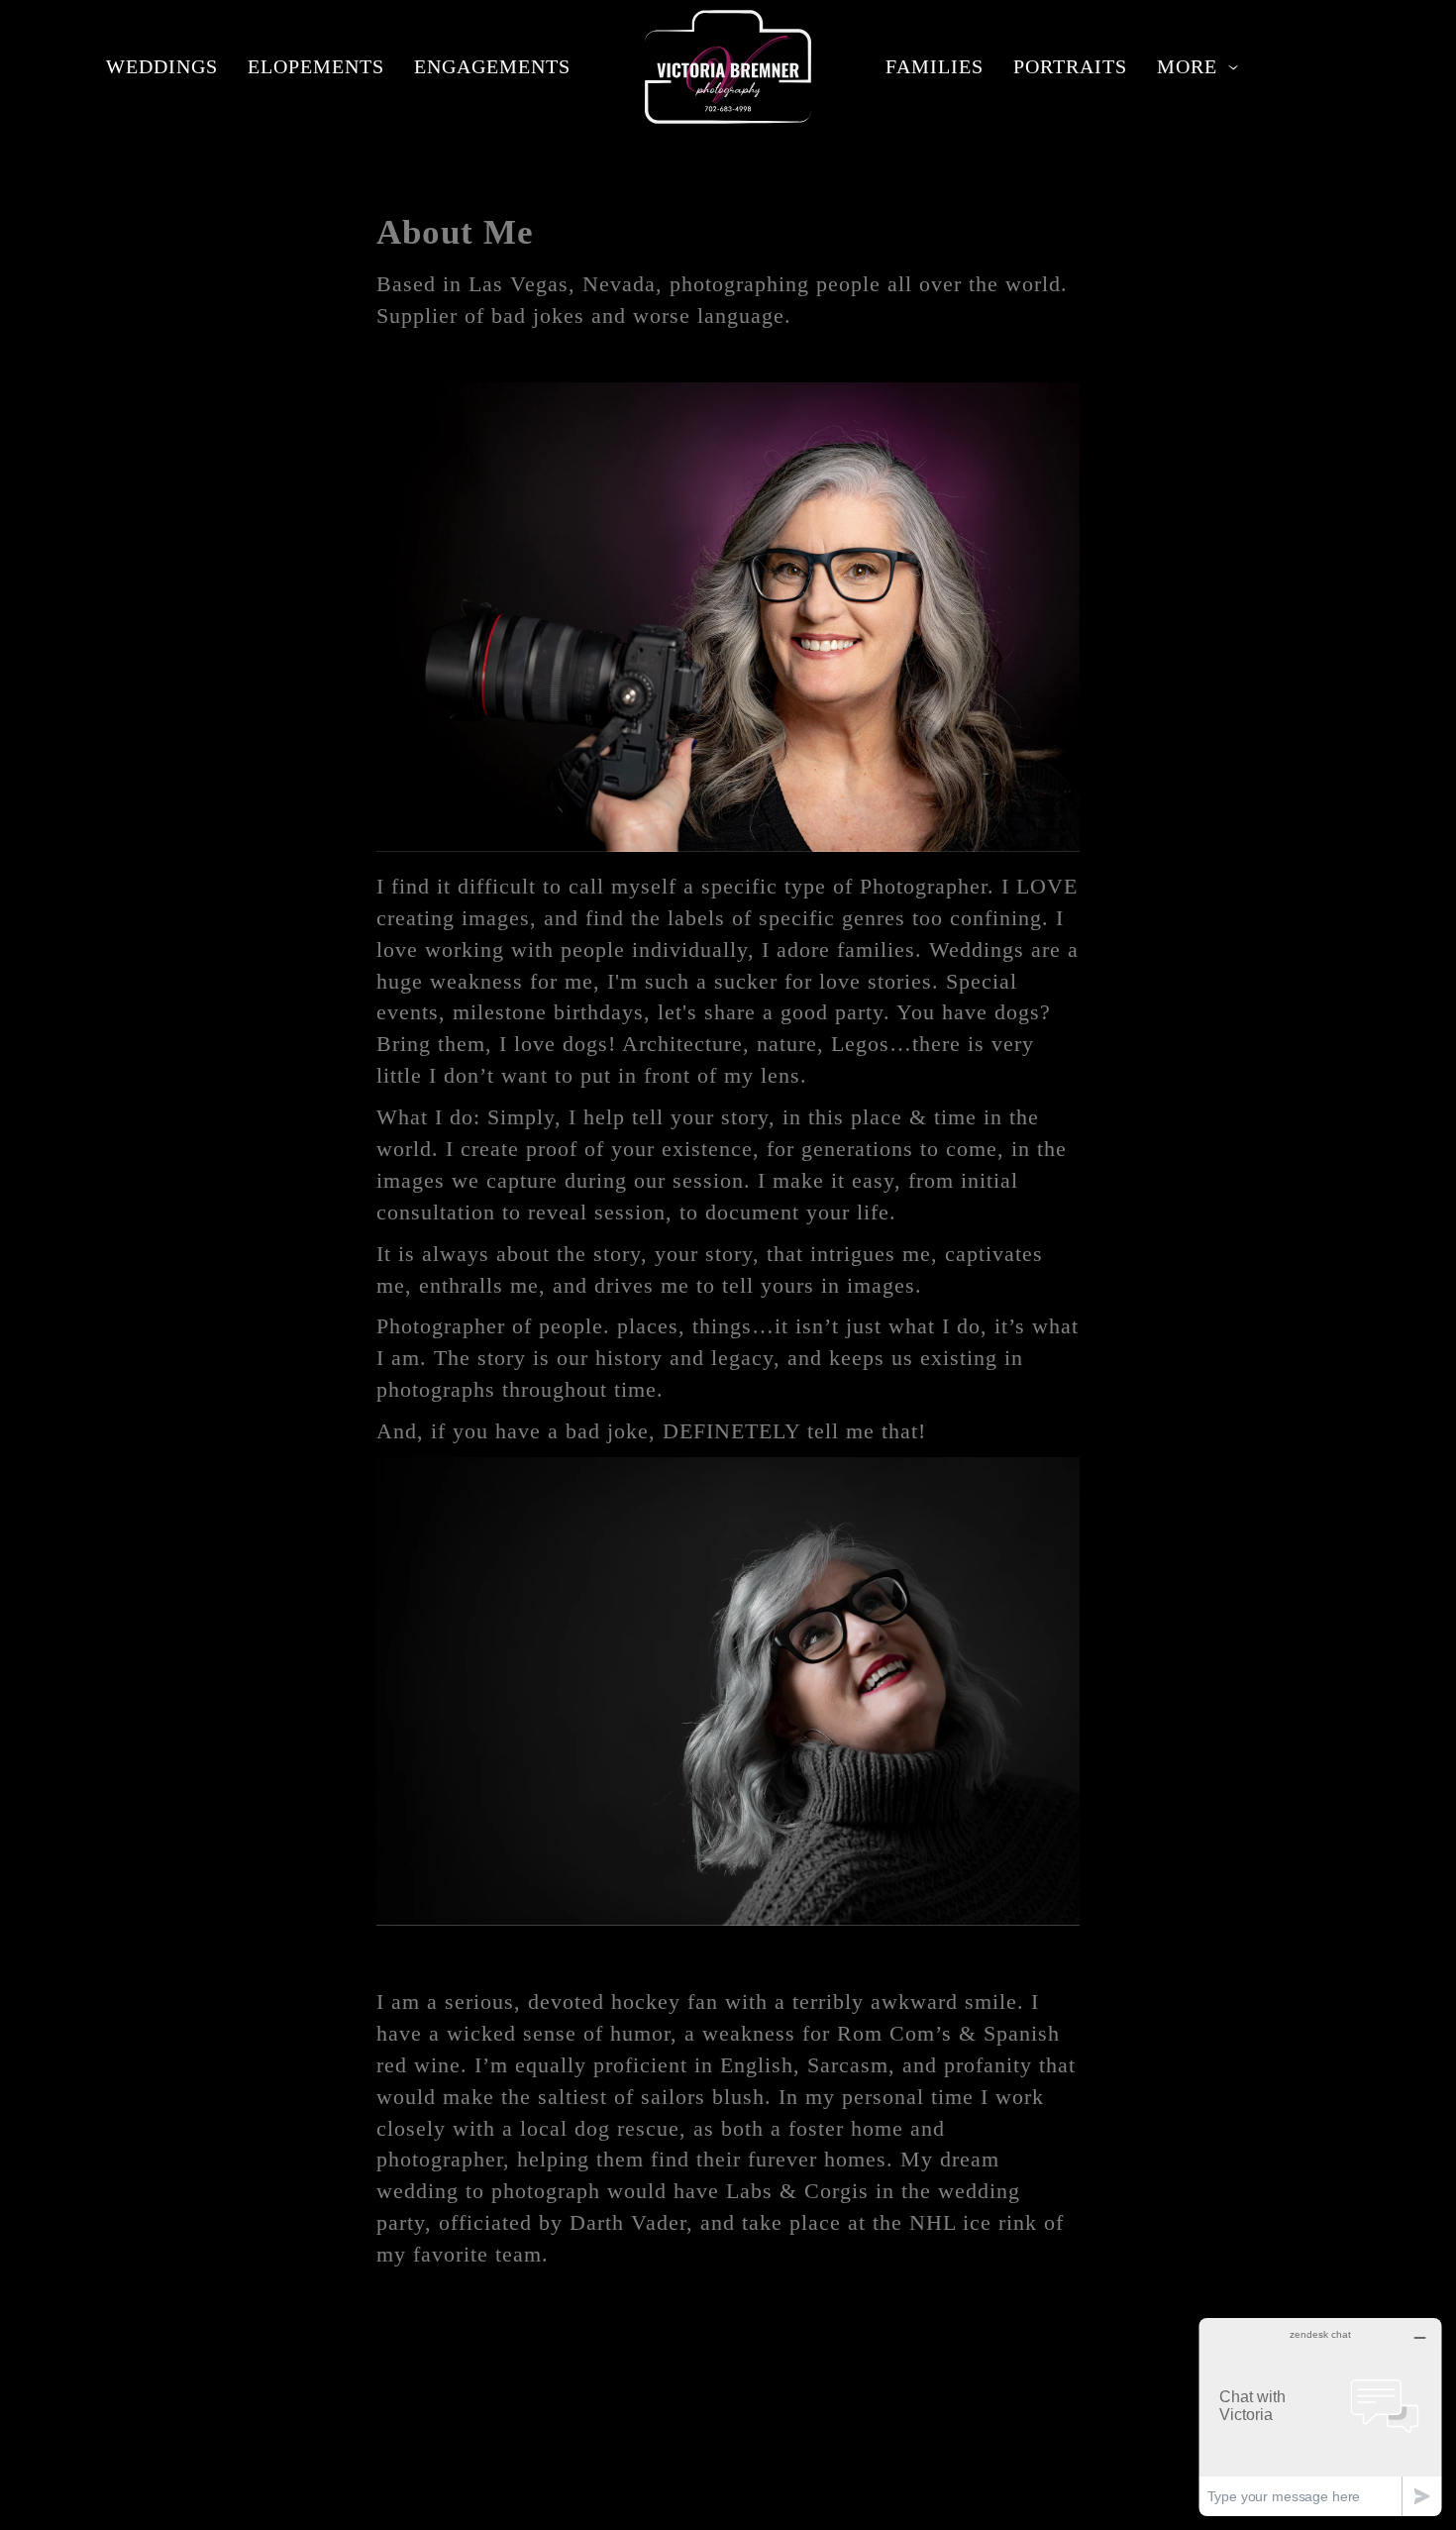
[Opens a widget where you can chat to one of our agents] (1320, 2417)
